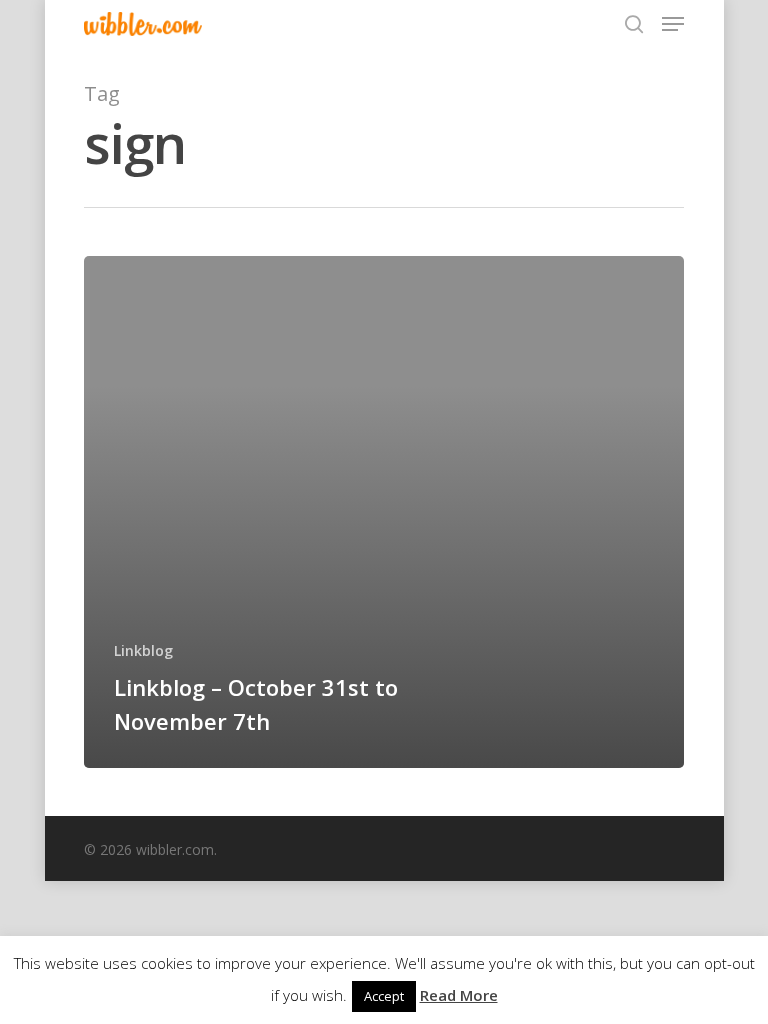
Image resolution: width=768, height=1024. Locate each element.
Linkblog (143, 650)
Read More (459, 995)
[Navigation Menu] (673, 24)
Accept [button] (384, 996)
